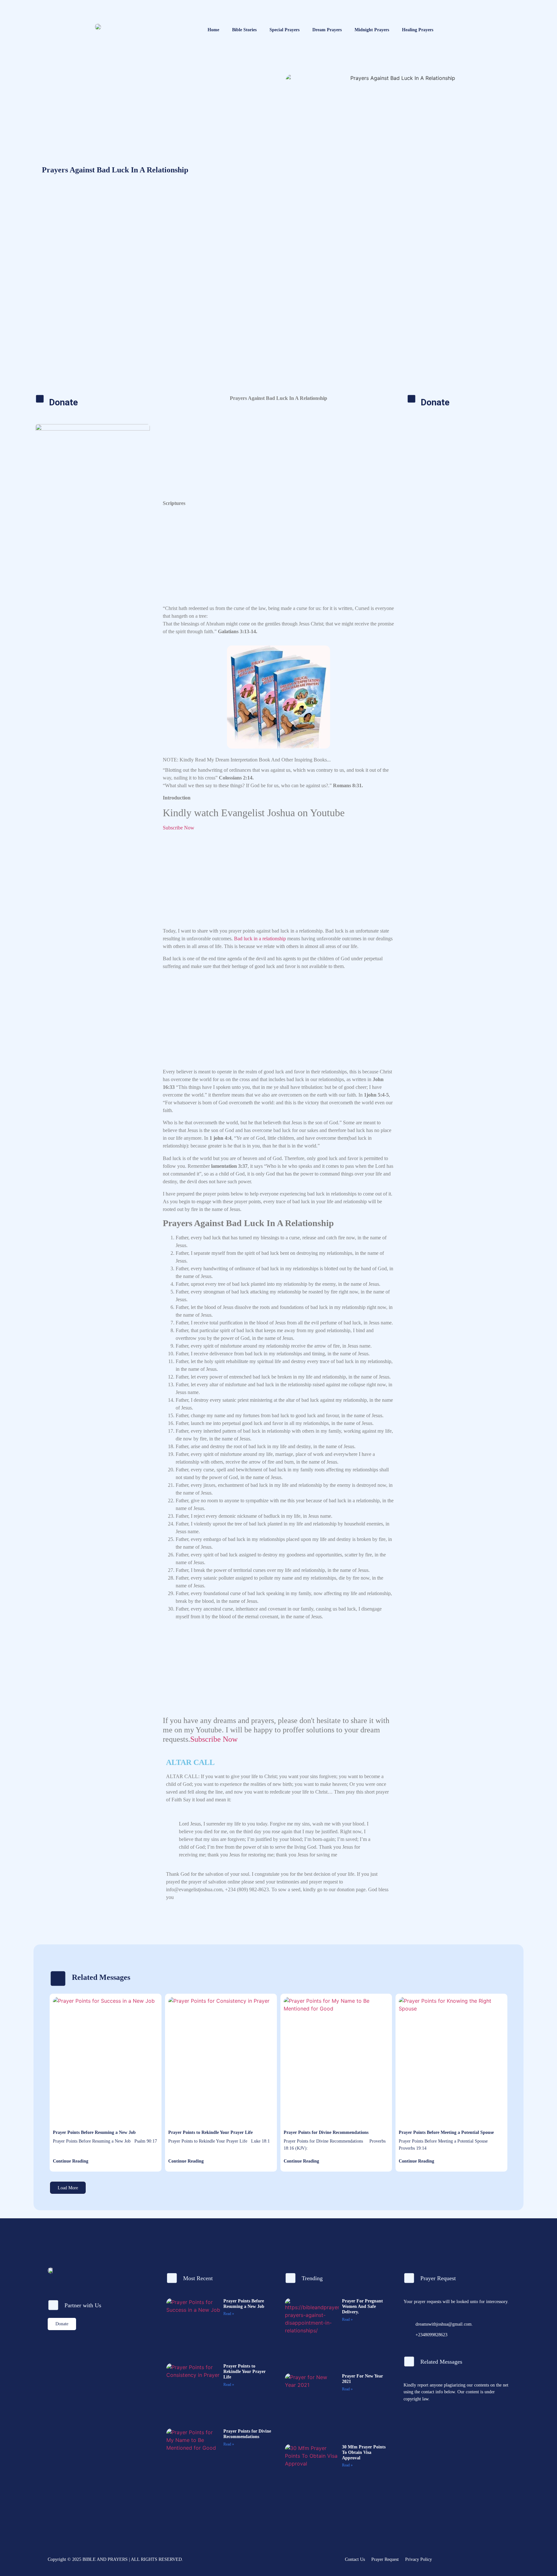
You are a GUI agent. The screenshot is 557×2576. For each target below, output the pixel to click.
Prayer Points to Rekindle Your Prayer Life (210, 2132)
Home (213, 30)
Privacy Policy (419, 2559)
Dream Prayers (327, 30)
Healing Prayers (418, 30)
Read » (229, 2314)
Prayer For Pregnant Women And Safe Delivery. (362, 2306)
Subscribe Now (179, 828)
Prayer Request (385, 2559)
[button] (68, 2188)
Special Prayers (284, 30)
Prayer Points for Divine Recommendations (326, 2132)
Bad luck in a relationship (260, 939)
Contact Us (355, 2559)
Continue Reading (71, 2161)
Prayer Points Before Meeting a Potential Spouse (446, 2132)
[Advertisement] (278, 343)
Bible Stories (244, 30)
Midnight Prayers (372, 30)
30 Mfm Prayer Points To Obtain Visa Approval (364, 2452)
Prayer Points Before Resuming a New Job (94, 2132)
